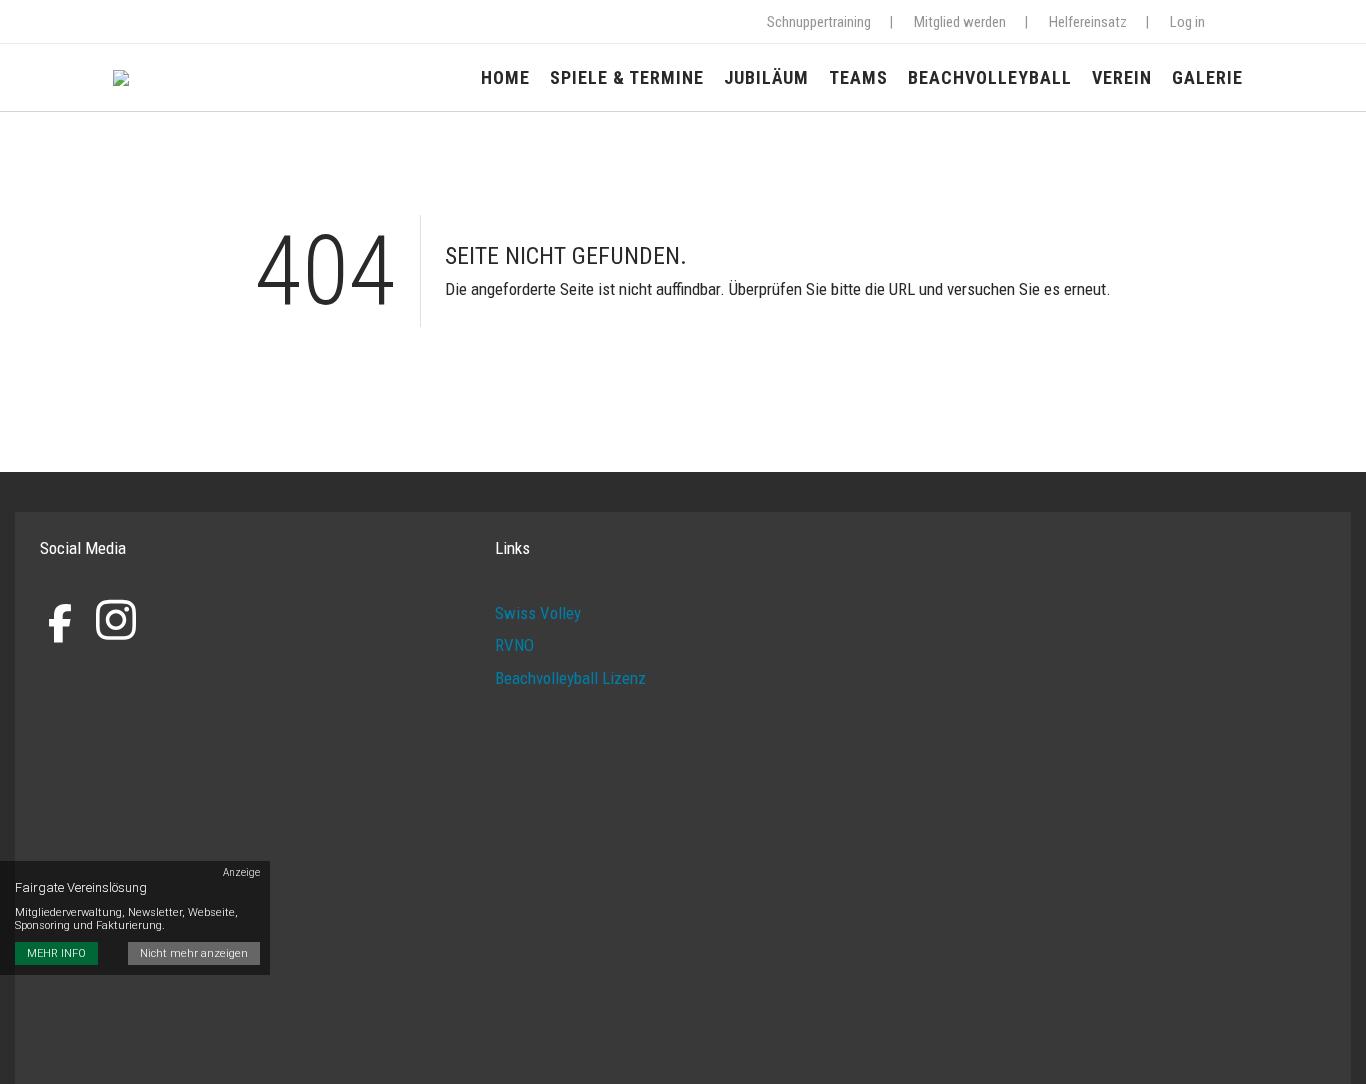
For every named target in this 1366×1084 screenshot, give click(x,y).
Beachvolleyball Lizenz (570, 678)
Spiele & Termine (627, 77)
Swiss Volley (538, 613)
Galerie (1207, 77)
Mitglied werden (960, 22)
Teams (858, 77)
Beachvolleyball (990, 77)
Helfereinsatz (1088, 22)
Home (505, 77)
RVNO (514, 645)
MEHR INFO (56, 954)
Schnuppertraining (819, 22)
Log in (1187, 22)
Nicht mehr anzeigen (194, 954)
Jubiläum (766, 77)
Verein (1122, 77)
